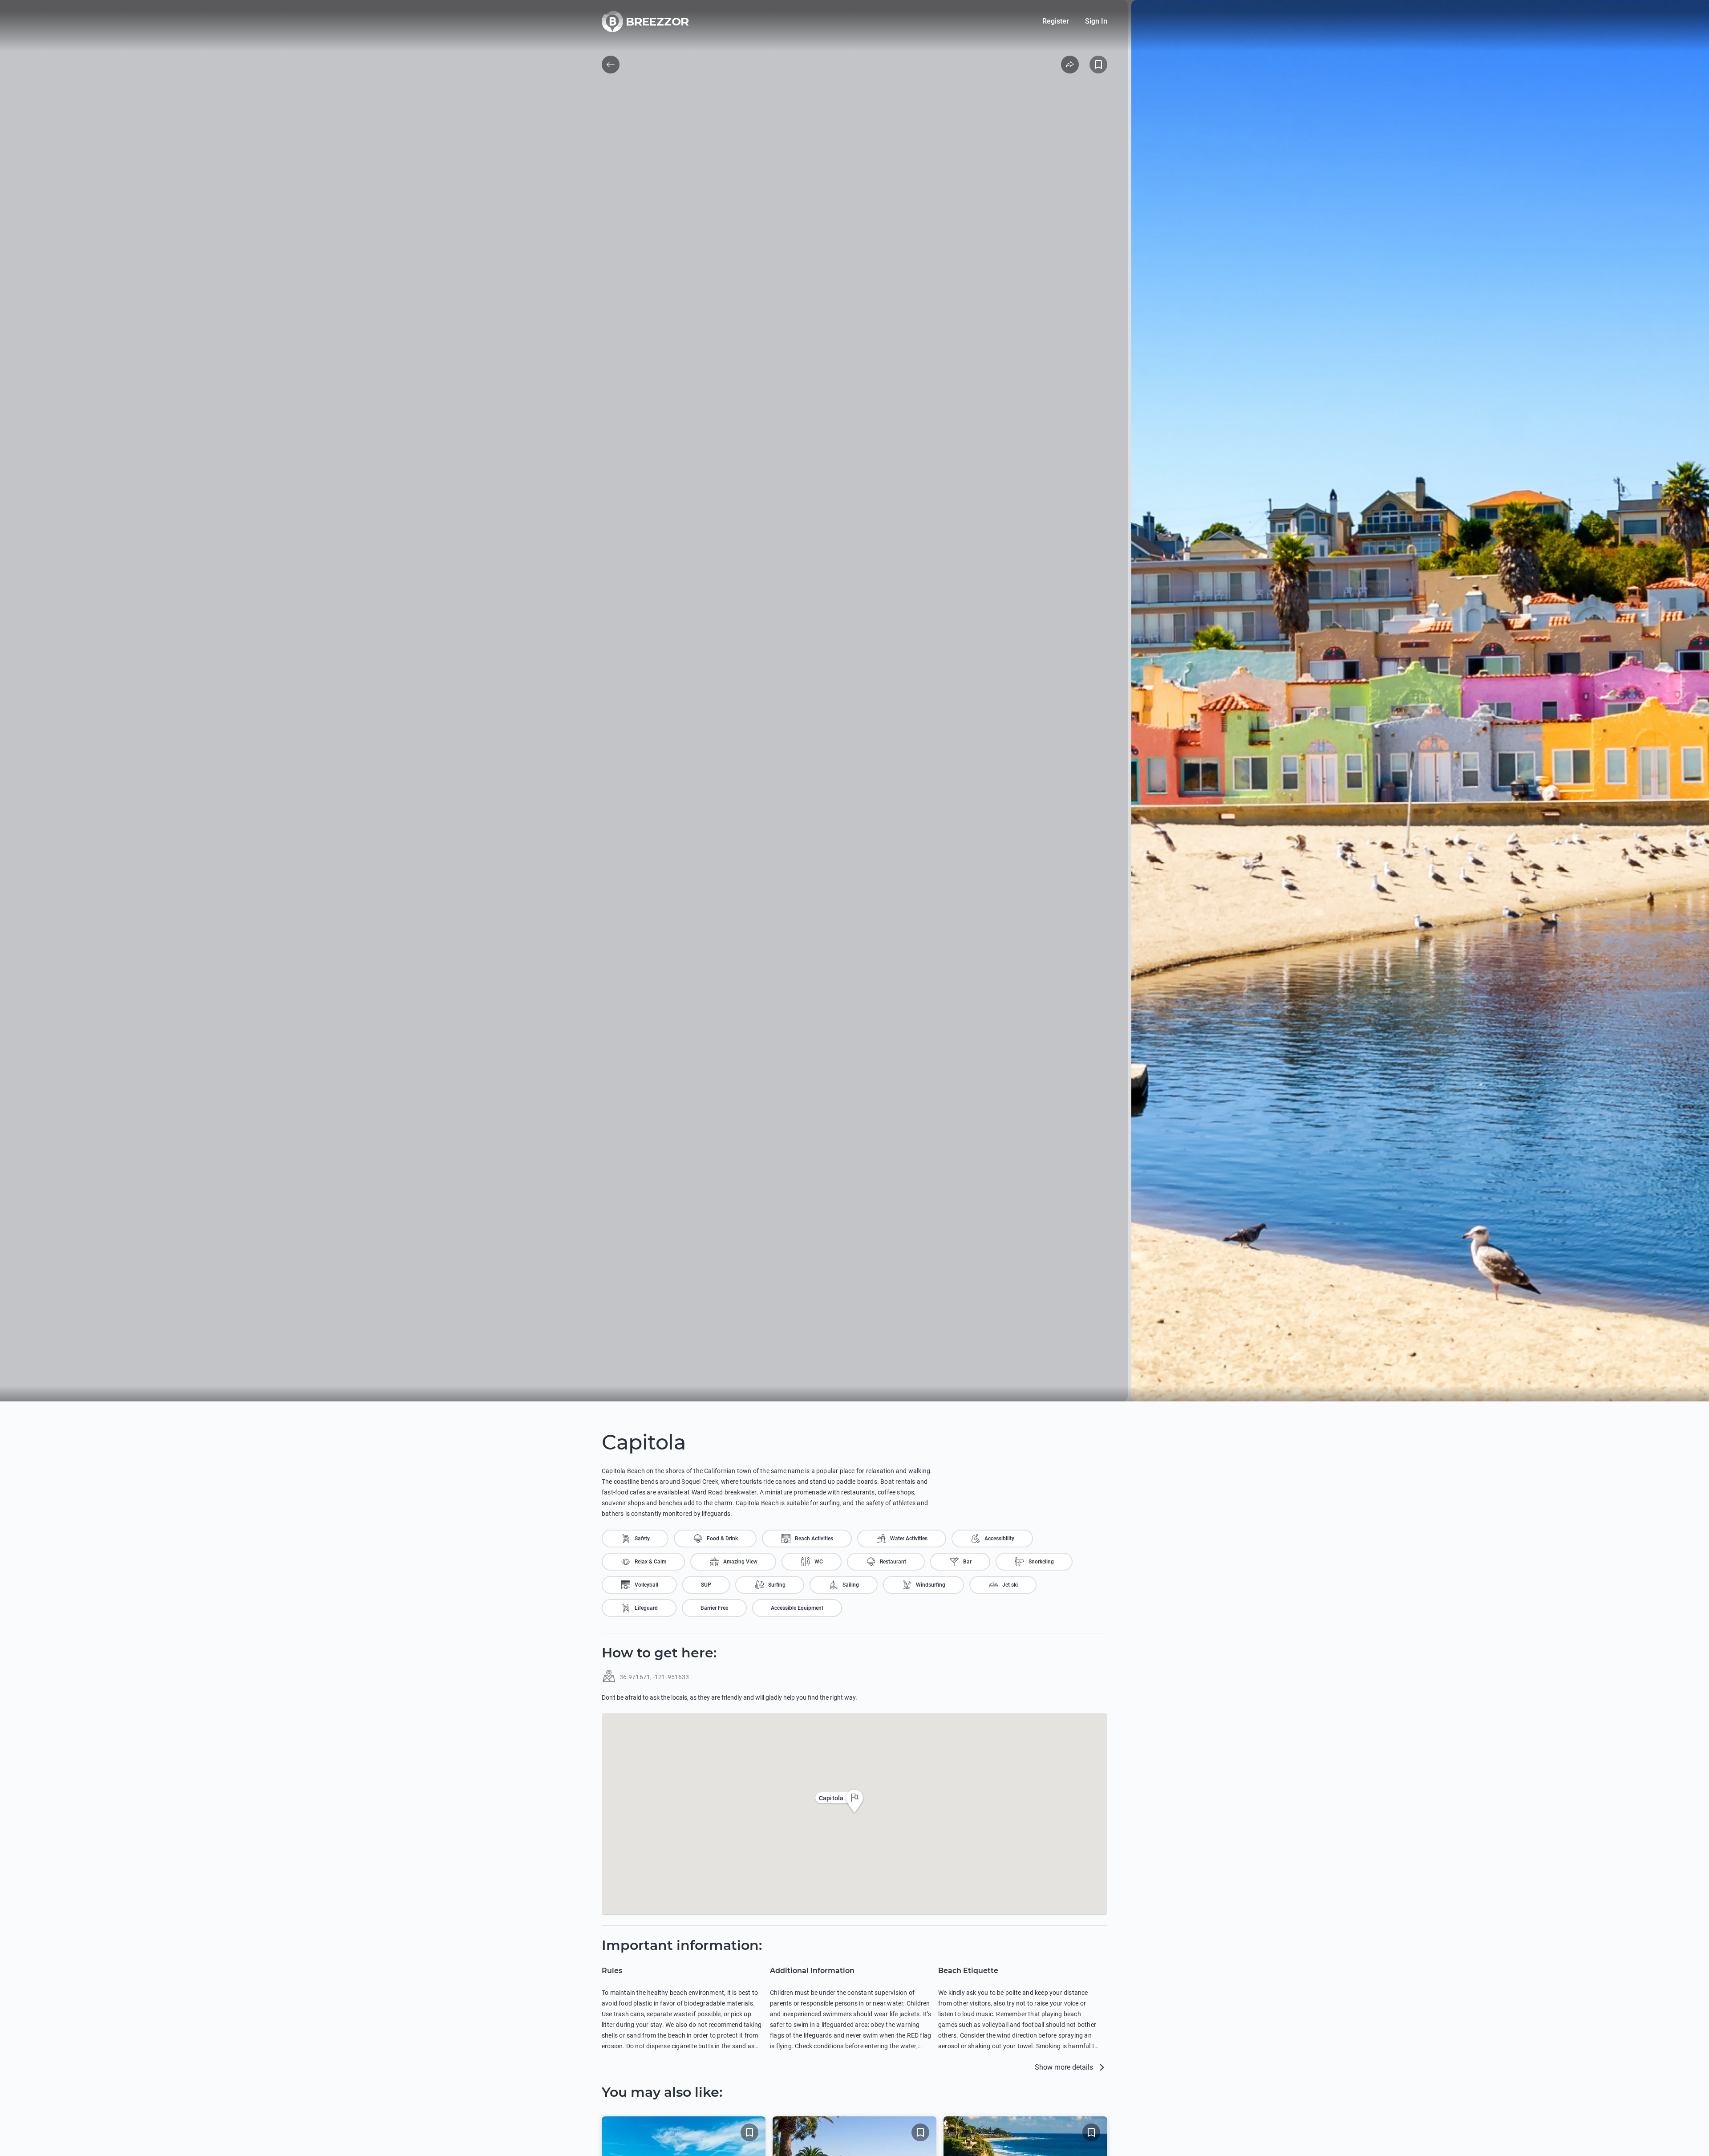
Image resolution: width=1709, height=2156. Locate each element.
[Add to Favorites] (1098, 65)
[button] (854, 1801)
